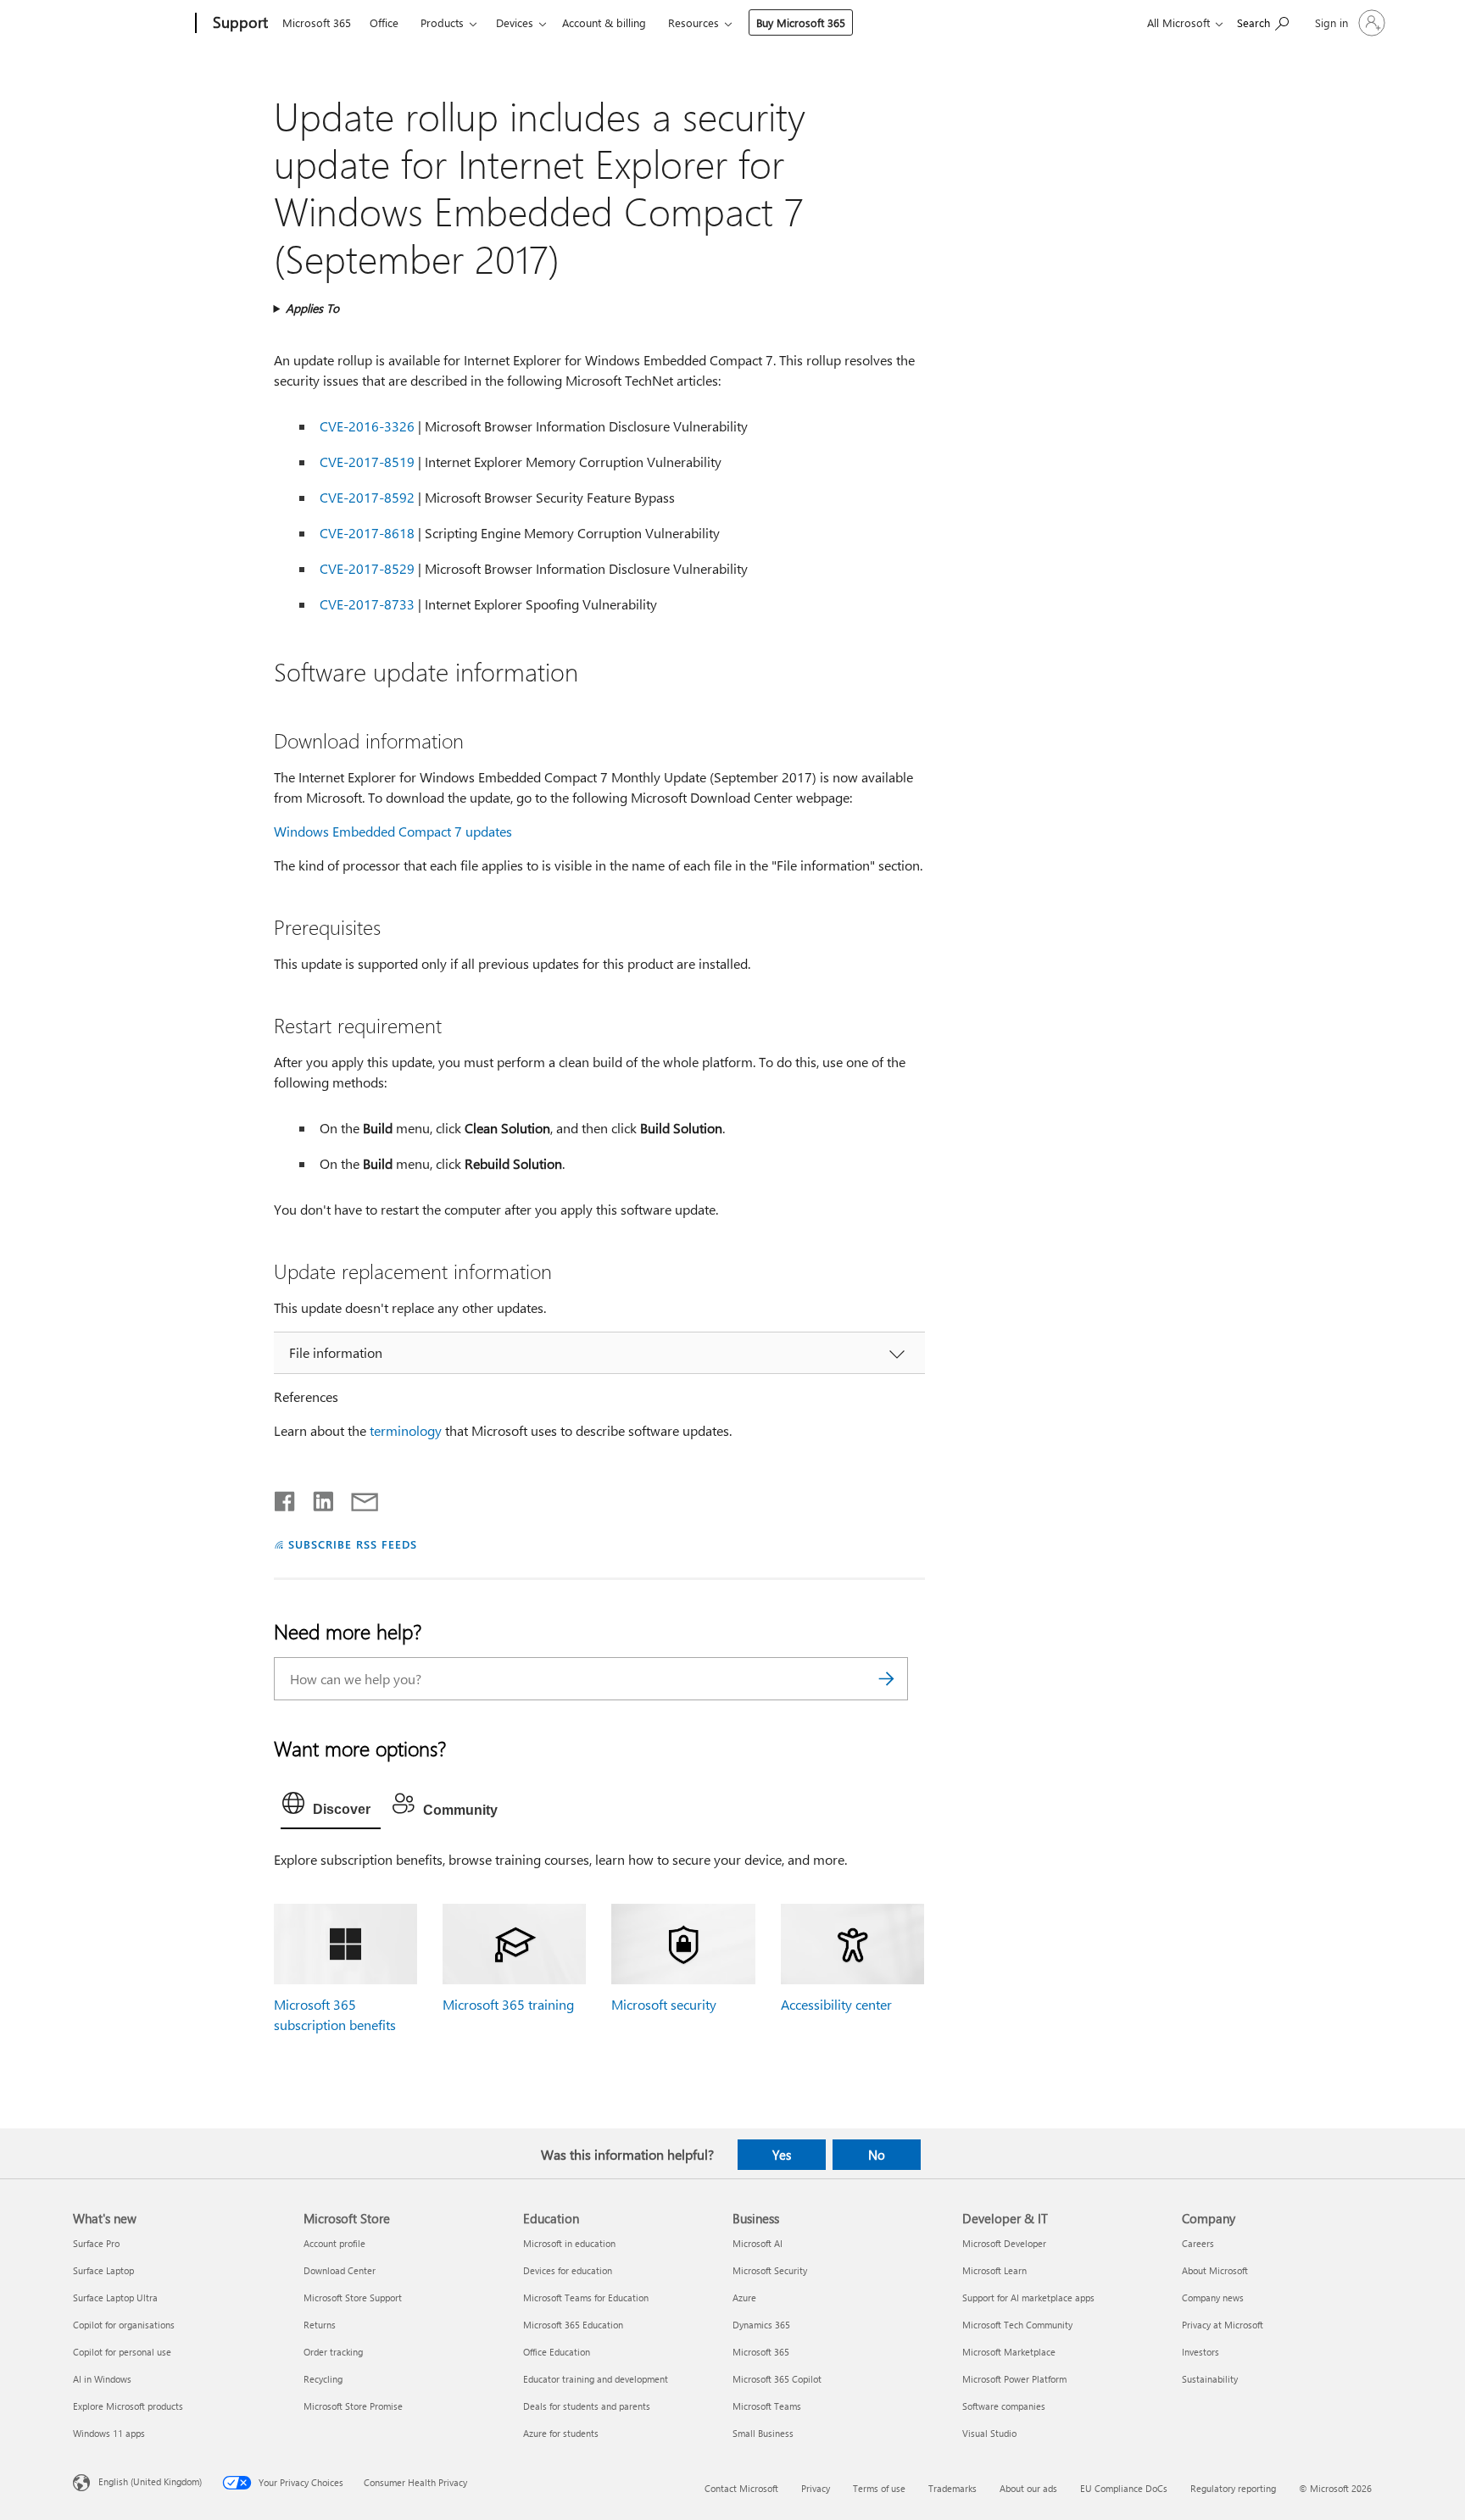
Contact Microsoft (741, 2488)
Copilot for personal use (122, 2352)
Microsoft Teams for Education (586, 2297)
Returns (320, 2325)
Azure (744, 2297)
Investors (1200, 2352)
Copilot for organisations (124, 2325)
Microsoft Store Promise (353, 2406)
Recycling (323, 2379)
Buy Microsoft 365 (801, 22)
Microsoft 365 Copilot (777, 2379)
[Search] (887, 1679)
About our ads (1028, 2488)
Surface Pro (96, 2243)
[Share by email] (357, 1498)
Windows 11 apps (109, 2433)
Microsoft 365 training (508, 2004)
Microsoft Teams (767, 2406)
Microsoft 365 (317, 22)
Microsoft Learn (994, 2270)
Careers (1198, 2243)
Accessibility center (836, 2004)
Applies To (312, 308)
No (877, 2155)
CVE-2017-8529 (367, 568)
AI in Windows (102, 2379)
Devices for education (568, 2270)
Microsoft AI (758, 2243)
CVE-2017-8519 (367, 462)
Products (442, 22)
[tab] (331, 1807)
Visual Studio (989, 2433)
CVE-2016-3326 (367, 426)
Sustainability (1210, 2379)
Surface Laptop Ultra (115, 2297)
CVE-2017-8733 (367, 604)
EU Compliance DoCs (1124, 2488)
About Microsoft (1215, 2270)
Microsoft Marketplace (1009, 2352)
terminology (406, 1430)
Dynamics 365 (761, 2325)
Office (384, 22)
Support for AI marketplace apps (1028, 2297)
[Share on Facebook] (286, 1498)
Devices (515, 22)
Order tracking (333, 2352)
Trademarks (953, 2488)
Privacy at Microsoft (1223, 2325)
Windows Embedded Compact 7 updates (393, 831)
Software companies (1004, 2406)
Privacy (816, 2488)
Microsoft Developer (1004, 2243)
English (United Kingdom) (150, 2481)
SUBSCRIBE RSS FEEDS (353, 1544)
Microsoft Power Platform (1014, 2379)
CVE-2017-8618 (367, 533)
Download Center (340, 2270)
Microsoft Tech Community (1017, 2325)
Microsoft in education (569, 2243)
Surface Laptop (103, 2270)
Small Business (763, 2433)
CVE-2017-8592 (367, 497)
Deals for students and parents (587, 2406)
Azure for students (561, 2433)
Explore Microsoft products (128, 2406)
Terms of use (879, 2488)
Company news (1213, 2297)
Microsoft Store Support (353, 2297)
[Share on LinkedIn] (317, 1498)
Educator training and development (596, 2379)
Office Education (557, 2352)
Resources (694, 22)
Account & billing (604, 22)
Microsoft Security (770, 2270)
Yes (782, 2155)
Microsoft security (664, 2004)
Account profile (334, 2243)
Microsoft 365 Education (573, 2325)
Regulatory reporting (1233, 2488)
